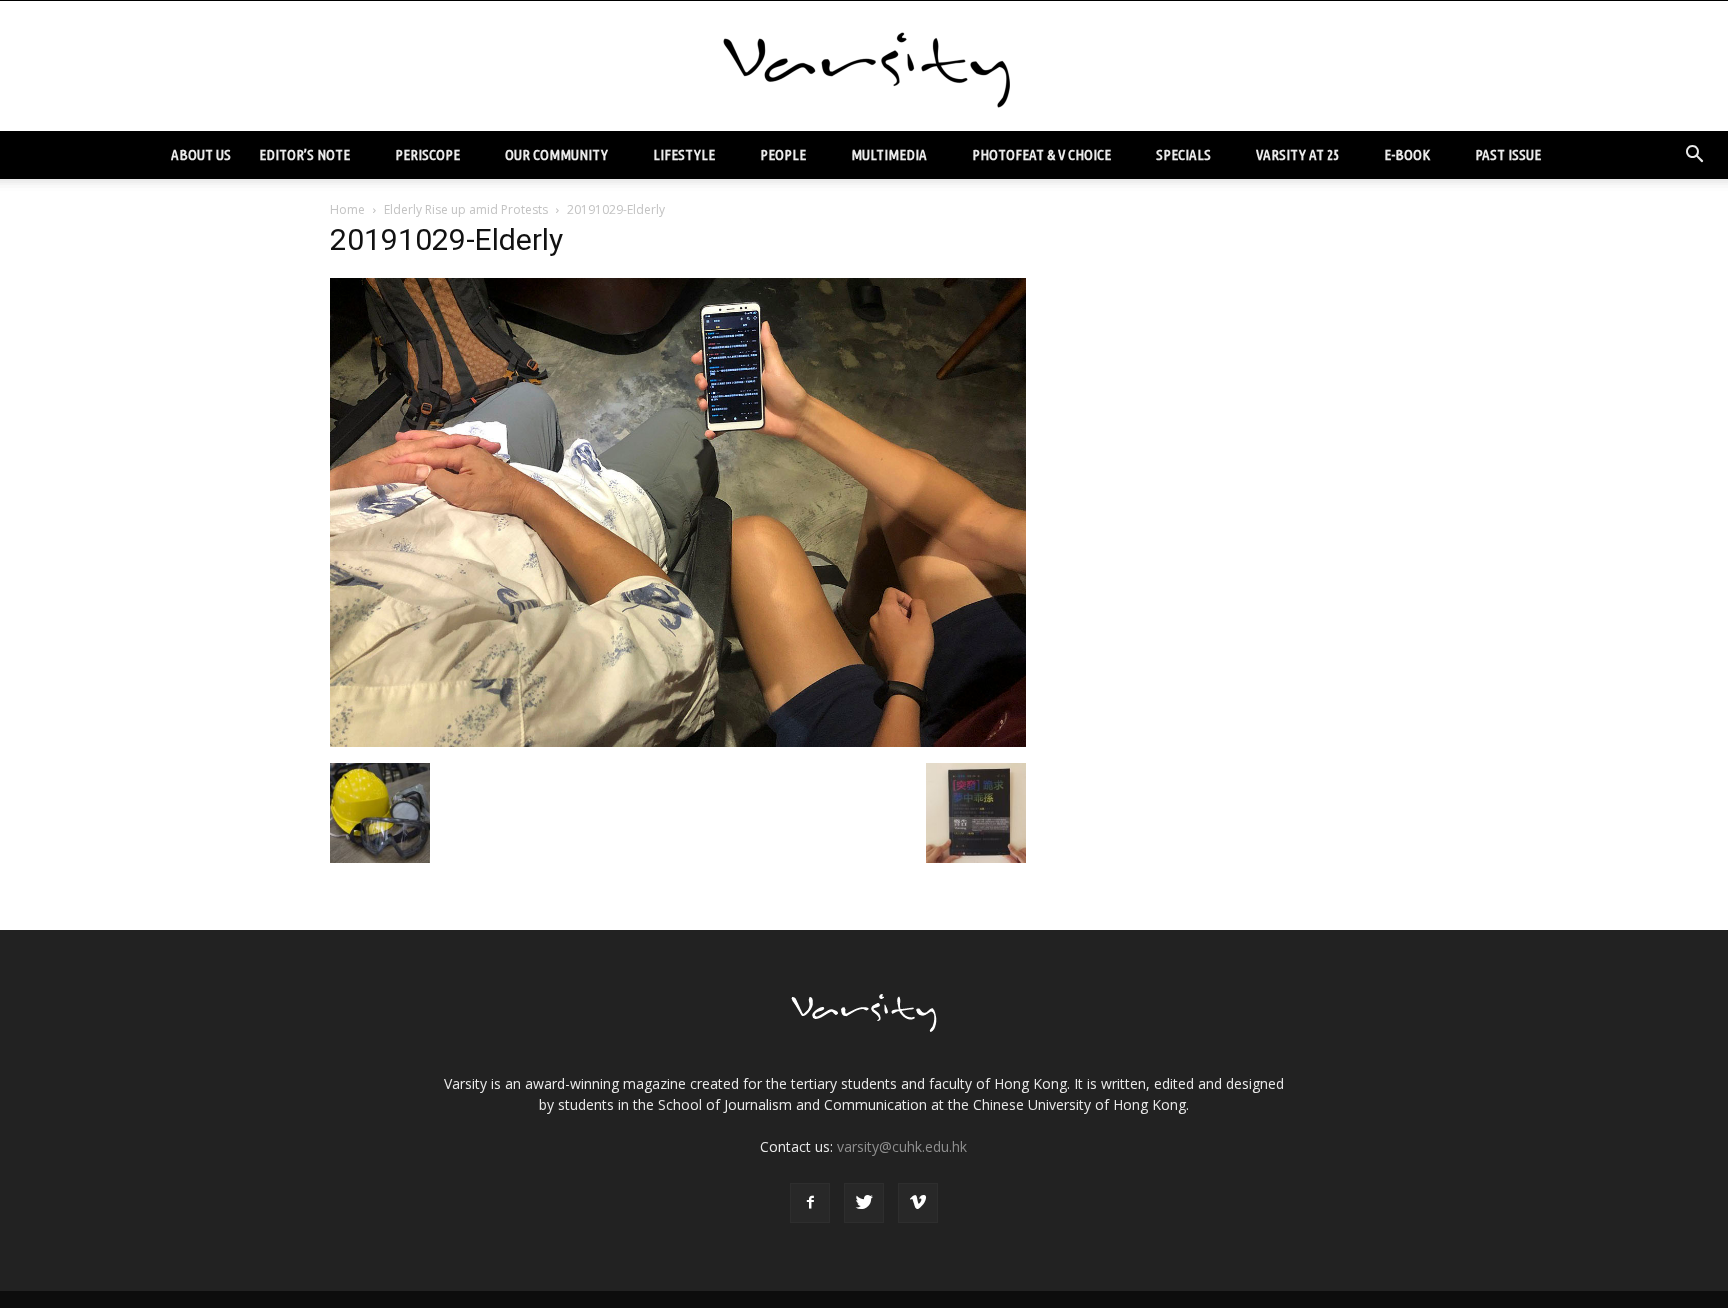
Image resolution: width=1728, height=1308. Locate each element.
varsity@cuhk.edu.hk (902, 1146)
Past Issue (1508, 154)
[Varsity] (864, 67)
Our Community (556, 154)
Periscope (427, 154)
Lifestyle (684, 154)
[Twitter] (864, 1203)
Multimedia (889, 154)
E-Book (1407, 154)
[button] (1694, 155)
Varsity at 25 (1297, 154)
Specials (1183, 154)
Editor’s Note (304, 154)
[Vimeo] (918, 1203)
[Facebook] (810, 1203)
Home (347, 209)
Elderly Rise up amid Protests (466, 209)
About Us (201, 154)
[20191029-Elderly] (678, 742)
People (783, 154)
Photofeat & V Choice (1041, 154)
